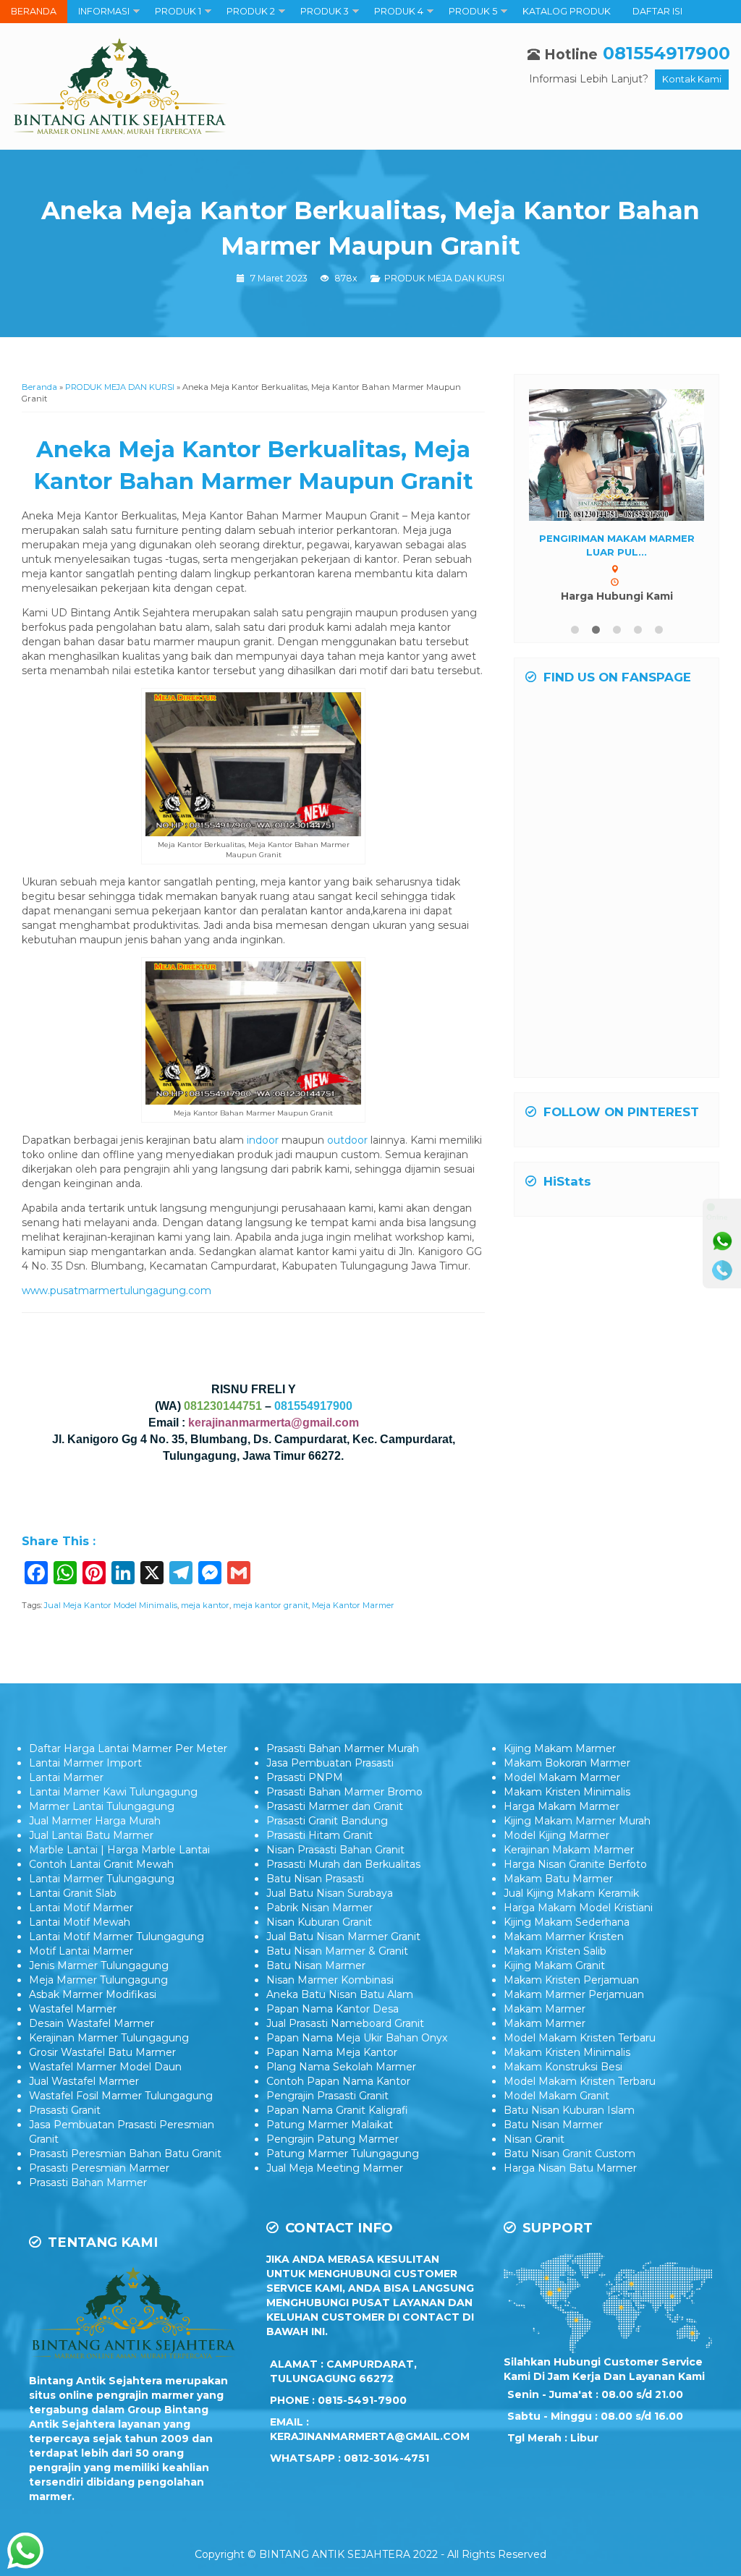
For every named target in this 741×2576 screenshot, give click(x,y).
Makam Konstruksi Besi (563, 2067)
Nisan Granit (534, 2139)
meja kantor (205, 1605)
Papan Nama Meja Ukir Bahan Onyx (357, 2038)
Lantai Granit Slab (73, 1893)
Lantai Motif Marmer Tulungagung (117, 1937)
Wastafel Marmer (73, 2009)
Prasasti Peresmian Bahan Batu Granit (125, 2154)
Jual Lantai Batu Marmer (91, 1835)
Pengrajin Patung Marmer (333, 2139)
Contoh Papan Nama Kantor (338, 2081)
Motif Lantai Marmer (81, 1951)
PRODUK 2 (251, 11)
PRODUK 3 (325, 11)
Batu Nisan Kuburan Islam (569, 2110)
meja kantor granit (271, 1605)
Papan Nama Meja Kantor (332, 2052)
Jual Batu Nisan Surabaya (330, 1893)
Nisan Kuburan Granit (319, 1922)
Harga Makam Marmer (562, 1806)
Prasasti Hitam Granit (319, 1835)
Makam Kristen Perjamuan (571, 1980)
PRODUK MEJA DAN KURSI (444, 278)
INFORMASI (104, 11)
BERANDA (34, 11)
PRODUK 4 (399, 11)
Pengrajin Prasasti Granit (327, 2096)
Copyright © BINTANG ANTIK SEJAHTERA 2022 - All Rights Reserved (370, 2554)
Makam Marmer (545, 2009)
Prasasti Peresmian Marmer (99, 2168)
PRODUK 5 (473, 11)
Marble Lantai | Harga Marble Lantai (119, 1850)
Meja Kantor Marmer (353, 1605)
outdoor (347, 1140)
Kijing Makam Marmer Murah (577, 1821)
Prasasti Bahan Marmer (88, 2182)
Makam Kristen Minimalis (567, 1792)
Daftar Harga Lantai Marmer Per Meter (128, 1748)
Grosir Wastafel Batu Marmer (102, 2052)
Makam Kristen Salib (555, 1951)
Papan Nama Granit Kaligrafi (337, 2110)
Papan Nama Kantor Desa (333, 2009)
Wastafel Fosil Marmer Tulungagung (121, 2096)
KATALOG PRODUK (567, 11)
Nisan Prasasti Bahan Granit (335, 1850)
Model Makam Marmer (562, 1777)
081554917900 (666, 53)
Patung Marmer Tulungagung (343, 2154)
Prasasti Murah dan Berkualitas (343, 1864)
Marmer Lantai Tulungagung (102, 1806)
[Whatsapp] (722, 1241)
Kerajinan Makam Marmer (569, 1850)
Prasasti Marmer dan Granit (335, 1806)
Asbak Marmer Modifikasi (93, 1994)
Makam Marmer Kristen (564, 1937)
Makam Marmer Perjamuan (574, 1994)
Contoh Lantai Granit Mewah (101, 1864)
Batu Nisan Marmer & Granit (337, 1951)
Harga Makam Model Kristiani (578, 1908)
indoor (263, 1140)
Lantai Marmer (66, 1777)
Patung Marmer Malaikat (330, 2125)
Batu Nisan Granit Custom (569, 2154)
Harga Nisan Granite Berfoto (575, 1864)
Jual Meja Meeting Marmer (335, 2168)
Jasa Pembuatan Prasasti (330, 1763)
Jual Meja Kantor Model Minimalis (111, 1605)
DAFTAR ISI (657, 11)
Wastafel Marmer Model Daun (105, 2067)
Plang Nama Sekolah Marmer (341, 2067)
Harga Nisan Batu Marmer (570, 2168)
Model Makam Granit (556, 2096)
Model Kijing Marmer (556, 1835)
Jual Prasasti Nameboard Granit (345, 2023)
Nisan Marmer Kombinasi (330, 1980)
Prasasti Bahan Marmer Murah (343, 1748)
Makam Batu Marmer (558, 1879)
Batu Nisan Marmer (316, 1965)
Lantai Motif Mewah (80, 1922)
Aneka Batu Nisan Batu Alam (340, 1994)
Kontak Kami (692, 79)
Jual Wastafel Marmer (84, 2081)
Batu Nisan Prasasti (315, 1879)
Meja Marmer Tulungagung (98, 1980)
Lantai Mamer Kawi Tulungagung (113, 1792)
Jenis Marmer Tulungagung (99, 1965)
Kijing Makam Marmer (560, 1748)
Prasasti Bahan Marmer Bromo (344, 1792)
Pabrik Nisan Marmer (319, 1908)
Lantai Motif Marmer (81, 1908)
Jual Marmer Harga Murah (95, 1821)
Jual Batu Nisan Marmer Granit (343, 1937)
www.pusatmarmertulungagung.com (117, 1291)
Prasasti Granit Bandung (327, 1821)
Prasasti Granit (65, 2110)
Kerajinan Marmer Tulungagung (109, 2038)
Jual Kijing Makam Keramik (571, 1893)
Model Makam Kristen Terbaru (580, 2038)
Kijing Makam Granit (554, 1965)
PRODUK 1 (178, 11)
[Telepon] (722, 1270)
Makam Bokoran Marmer (567, 1763)
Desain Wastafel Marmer (92, 2023)
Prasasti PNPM (305, 1777)
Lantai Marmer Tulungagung (102, 1879)
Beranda (39, 387)
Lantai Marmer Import (85, 1763)
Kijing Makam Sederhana (567, 1922)
